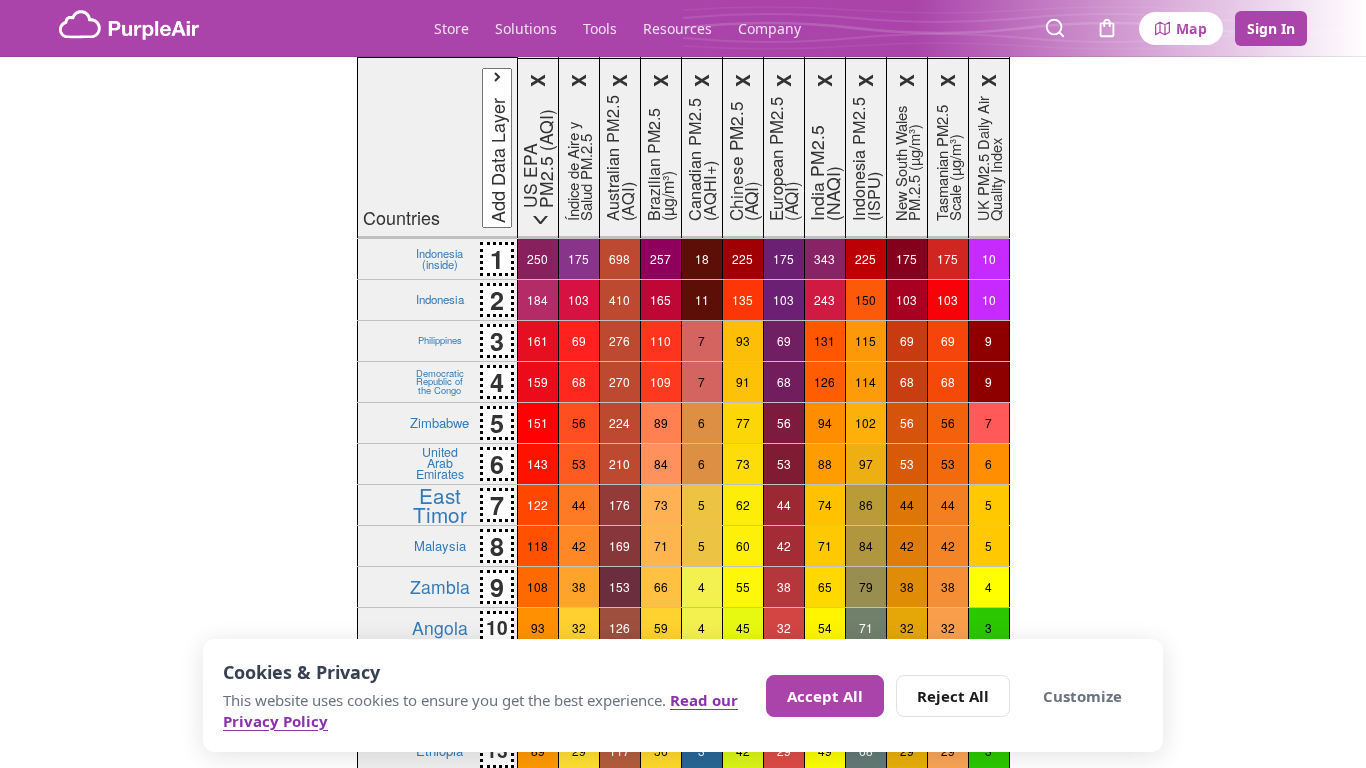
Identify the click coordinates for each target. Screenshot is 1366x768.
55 (743, 586)
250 (537, 258)
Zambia (440, 586)
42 (579, 545)
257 (660, 258)
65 (825, 586)
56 (579, 422)
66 (661, 586)
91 (743, 381)
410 (619, 299)
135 (742, 299)
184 (537, 299)
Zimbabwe (439, 422)
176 (619, 504)
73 (743, 463)
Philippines (440, 340)
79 (866, 586)
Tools (600, 28)
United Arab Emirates (440, 463)
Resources (677, 28)
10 (989, 258)
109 (660, 381)
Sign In (1271, 28)
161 (537, 340)
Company (769, 28)
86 (866, 504)
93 (743, 340)
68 (579, 381)
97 (866, 463)
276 (619, 340)
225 (742, 258)
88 (825, 463)
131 (824, 340)
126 (824, 381)
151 (537, 422)
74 (825, 504)
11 (702, 299)
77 (743, 422)
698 (619, 258)
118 (537, 545)
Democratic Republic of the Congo (440, 381)
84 (661, 463)
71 (661, 545)
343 (824, 258)
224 (619, 422)
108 (537, 586)
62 (743, 504)
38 (579, 586)
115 (865, 340)
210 (619, 463)
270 (619, 381)
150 (865, 299)
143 (537, 463)
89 (661, 422)
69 (579, 340)
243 (824, 299)
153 (619, 586)
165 (660, 299)
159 (537, 381)
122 (537, 504)
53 (579, 463)
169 (619, 545)
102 (865, 422)
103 (578, 299)
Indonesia (440, 299)
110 (660, 340)
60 (743, 545)
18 (702, 258)
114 (865, 381)
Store (451, 28)
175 (578, 258)
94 (825, 422)
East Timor (440, 504)
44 (579, 504)
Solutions (526, 28)
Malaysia (440, 545)
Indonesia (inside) (439, 258)
